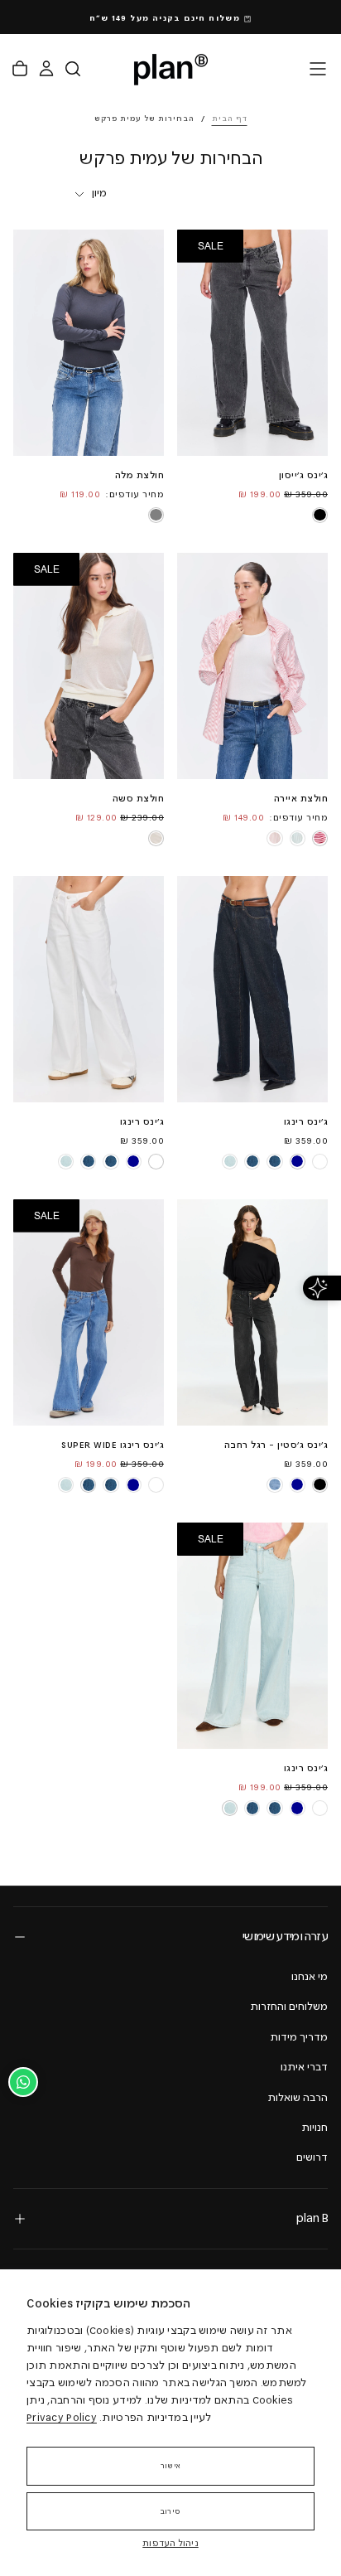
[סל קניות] (20, 69)
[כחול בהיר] (230, 1161)
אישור (170, 2466)
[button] (318, 69)
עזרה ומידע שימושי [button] (285, 1937)
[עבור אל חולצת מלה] (89, 343)
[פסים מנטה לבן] (297, 838)
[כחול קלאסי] (275, 1161)
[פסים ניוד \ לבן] (275, 838)
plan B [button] (312, 2218)
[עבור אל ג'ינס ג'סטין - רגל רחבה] (252, 1312)
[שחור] (319, 515)
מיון (99, 193)
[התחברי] (46, 69)
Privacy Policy (62, 2418)
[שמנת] (156, 838)
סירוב (170, 2511)
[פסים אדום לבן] (319, 838)
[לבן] (319, 1161)
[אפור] (156, 515)
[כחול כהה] (297, 1161)
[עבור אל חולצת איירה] (252, 666)
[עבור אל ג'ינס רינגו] (252, 989)
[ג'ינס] (275, 1484)
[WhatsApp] (23, 2082)
